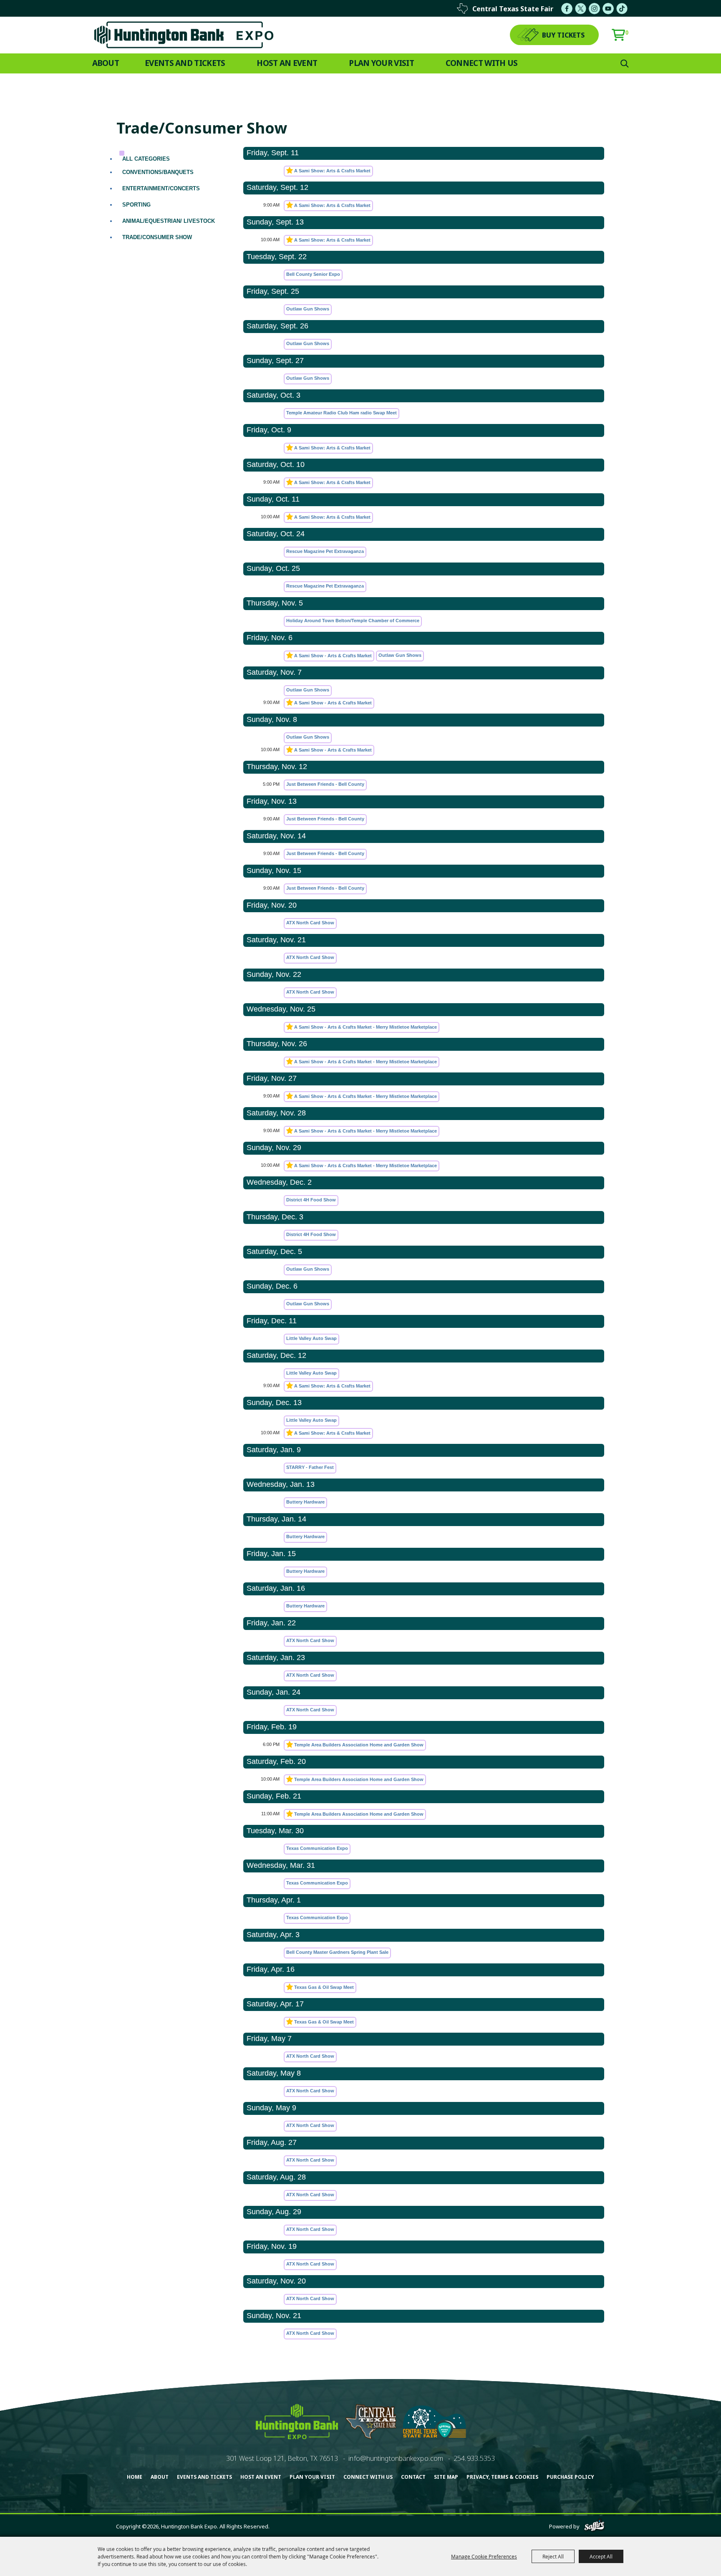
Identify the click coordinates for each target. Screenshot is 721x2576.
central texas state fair (513, 9)
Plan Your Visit (381, 63)
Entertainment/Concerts (161, 188)
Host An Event (287, 63)
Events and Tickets (185, 63)
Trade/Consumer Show (157, 237)
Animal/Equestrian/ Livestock (169, 221)
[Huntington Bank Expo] (184, 35)
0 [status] (627, 33)
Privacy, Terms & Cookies (502, 2477)
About (106, 63)
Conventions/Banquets (158, 172)
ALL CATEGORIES (146, 159)
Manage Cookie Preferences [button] (484, 2556)
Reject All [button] (553, 2556)
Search (625, 63)
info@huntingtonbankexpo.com (396, 2458)
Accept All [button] (601, 2556)
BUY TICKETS (563, 35)
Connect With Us (482, 63)
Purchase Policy (570, 2477)
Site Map (446, 2477)
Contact (413, 2477)
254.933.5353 (474, 2458)
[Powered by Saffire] (594, 2526)
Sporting (136, 205)
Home (135, 2477)
